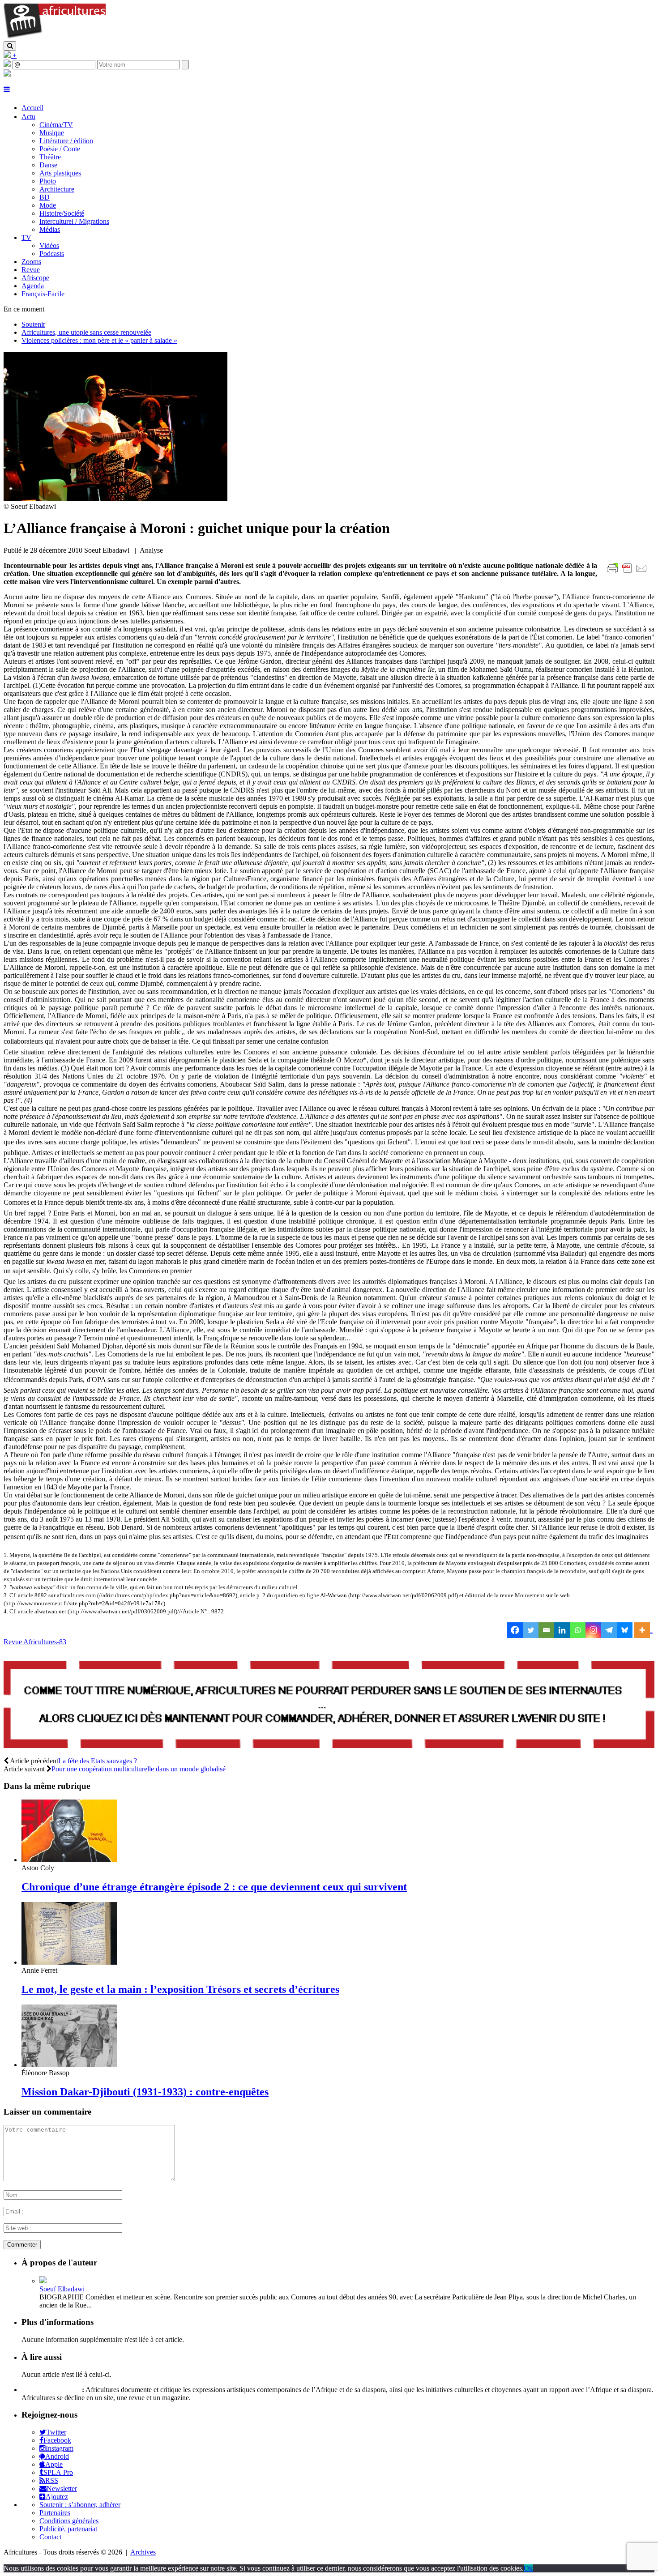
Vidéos (49, 245)
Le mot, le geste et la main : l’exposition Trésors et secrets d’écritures (180, 1989)
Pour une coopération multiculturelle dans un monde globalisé (139, 1769)
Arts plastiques (60, 173)
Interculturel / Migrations (74, 221)
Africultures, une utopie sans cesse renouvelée (86, 332)
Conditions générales (69, 2521)
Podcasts (52, 254)
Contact (50, 2537)
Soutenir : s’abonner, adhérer (80, 2505)
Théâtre (50, 157)
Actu (28, 117)
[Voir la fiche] (43, 2281)
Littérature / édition (66, 141)
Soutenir (33, 324)
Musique (52, 133)
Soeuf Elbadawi (62, 2289)
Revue (31, 270)
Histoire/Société (62, 213)
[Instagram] (593, 1630)
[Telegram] (609, 1630)
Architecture (57, 189)
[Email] (546, 1630)
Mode (48, 205)
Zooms (31, 262)
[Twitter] (531, 1630)
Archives (143, 2552)
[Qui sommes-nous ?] (7, 74)
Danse (48, 165)
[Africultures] (55, 37)
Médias (50, 229)
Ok (528, 2568)
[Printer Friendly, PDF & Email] (628, 573)
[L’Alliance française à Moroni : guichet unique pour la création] (115, 498)
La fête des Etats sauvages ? (98, 1761)
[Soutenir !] (329, 1706)
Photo (48, 181)
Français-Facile (43, 294)
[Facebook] (515, 1630)
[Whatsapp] (578, 1630)
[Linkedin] (562, 1630)
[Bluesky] (625, 1630)
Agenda (33, 286)
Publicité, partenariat (68, 2529)
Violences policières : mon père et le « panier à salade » (99, 340)
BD (45, 197)
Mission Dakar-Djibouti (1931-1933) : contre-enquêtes (145, 2092)
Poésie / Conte (60, 149)
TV (26, 237)
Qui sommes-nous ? (51, 2390)
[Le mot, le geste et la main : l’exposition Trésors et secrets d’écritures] (69, 1962)
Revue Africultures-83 (35, 1642)
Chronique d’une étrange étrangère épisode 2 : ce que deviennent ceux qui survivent (214, 1887)
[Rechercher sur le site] (10, 46)
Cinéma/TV (56, 125)
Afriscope (35, 278)
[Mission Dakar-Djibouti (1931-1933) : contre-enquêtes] (69, 2065)
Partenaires (55, 2513)
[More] (643, 1630)
